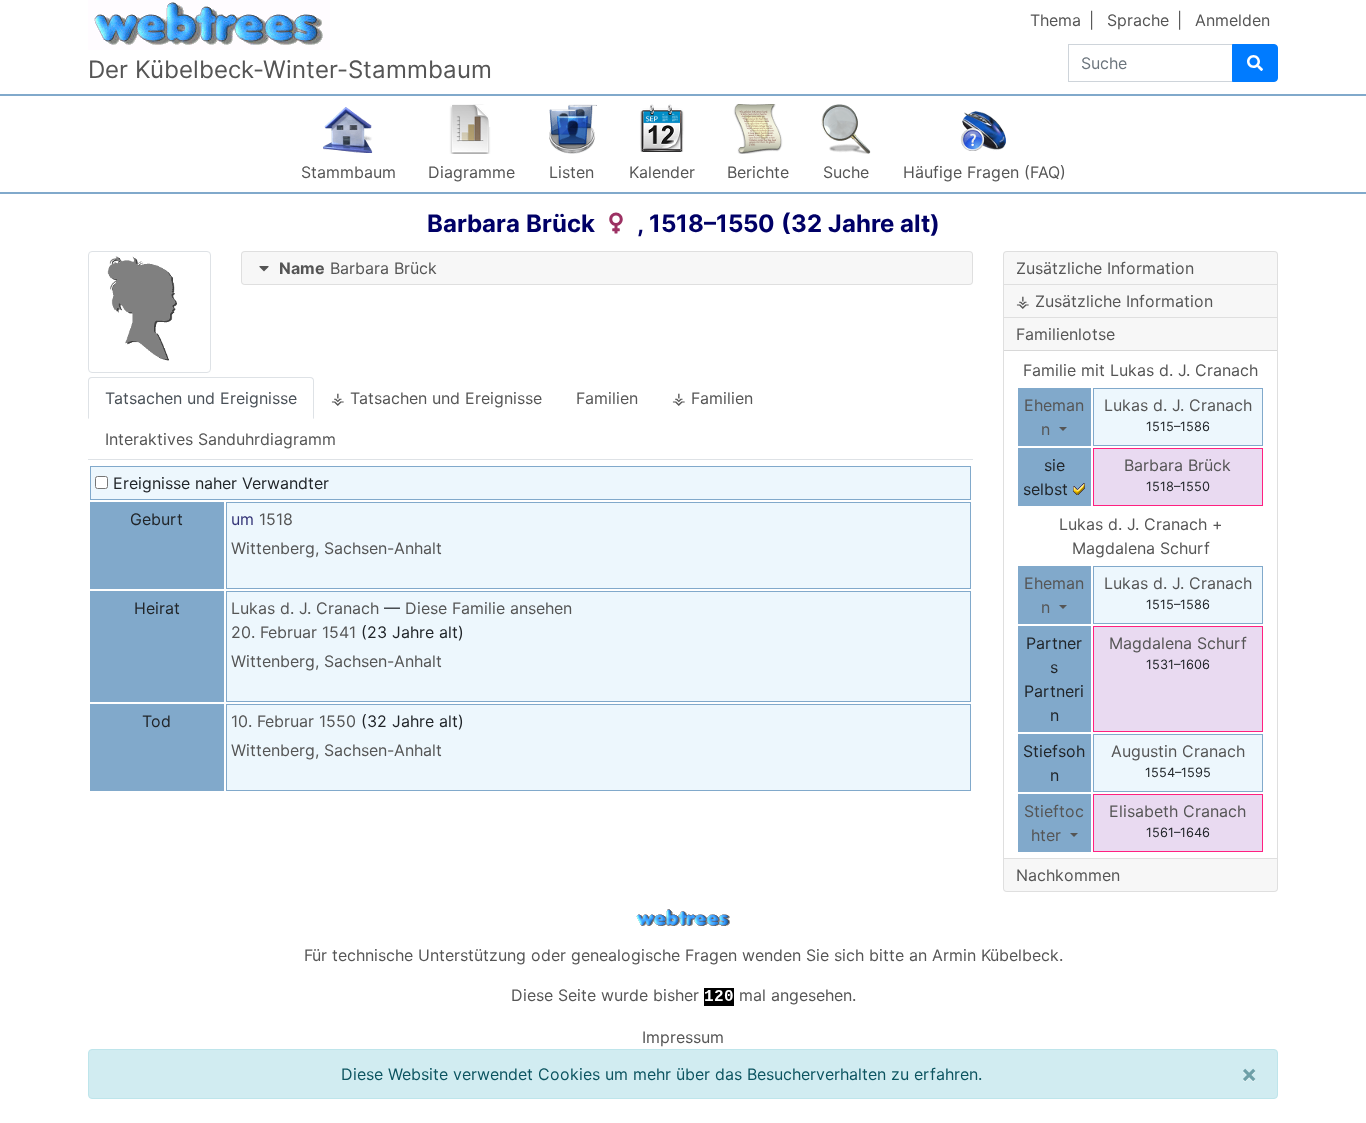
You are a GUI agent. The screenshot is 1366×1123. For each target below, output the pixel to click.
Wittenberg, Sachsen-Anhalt (336, 548)
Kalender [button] (662, 172)
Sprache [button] (1138, 20)
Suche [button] (846, 172)
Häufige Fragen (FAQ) (984, 172)
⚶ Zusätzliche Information (1114, 301)
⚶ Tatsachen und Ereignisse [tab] (436, 398)
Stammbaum (348, 172)
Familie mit (1140, 370)
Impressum (683, 1037)
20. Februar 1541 (293, 632)
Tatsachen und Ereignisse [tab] (201, 398)
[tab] (607, 268)
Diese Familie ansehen (488, 608)
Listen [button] (571, 172)
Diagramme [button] (471, 172)
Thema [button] (1055, 20)
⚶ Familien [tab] (712, 398)
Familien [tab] (607, 398)
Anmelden (1232, 20)
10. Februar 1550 (293, 721)
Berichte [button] (758, 172)
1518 (276, 519)
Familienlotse (1065, 334)
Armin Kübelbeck (995, 955)
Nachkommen (1068, 875)
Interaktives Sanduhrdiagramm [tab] (220, 439)
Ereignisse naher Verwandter (218, 483)
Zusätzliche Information (1105, 268)
